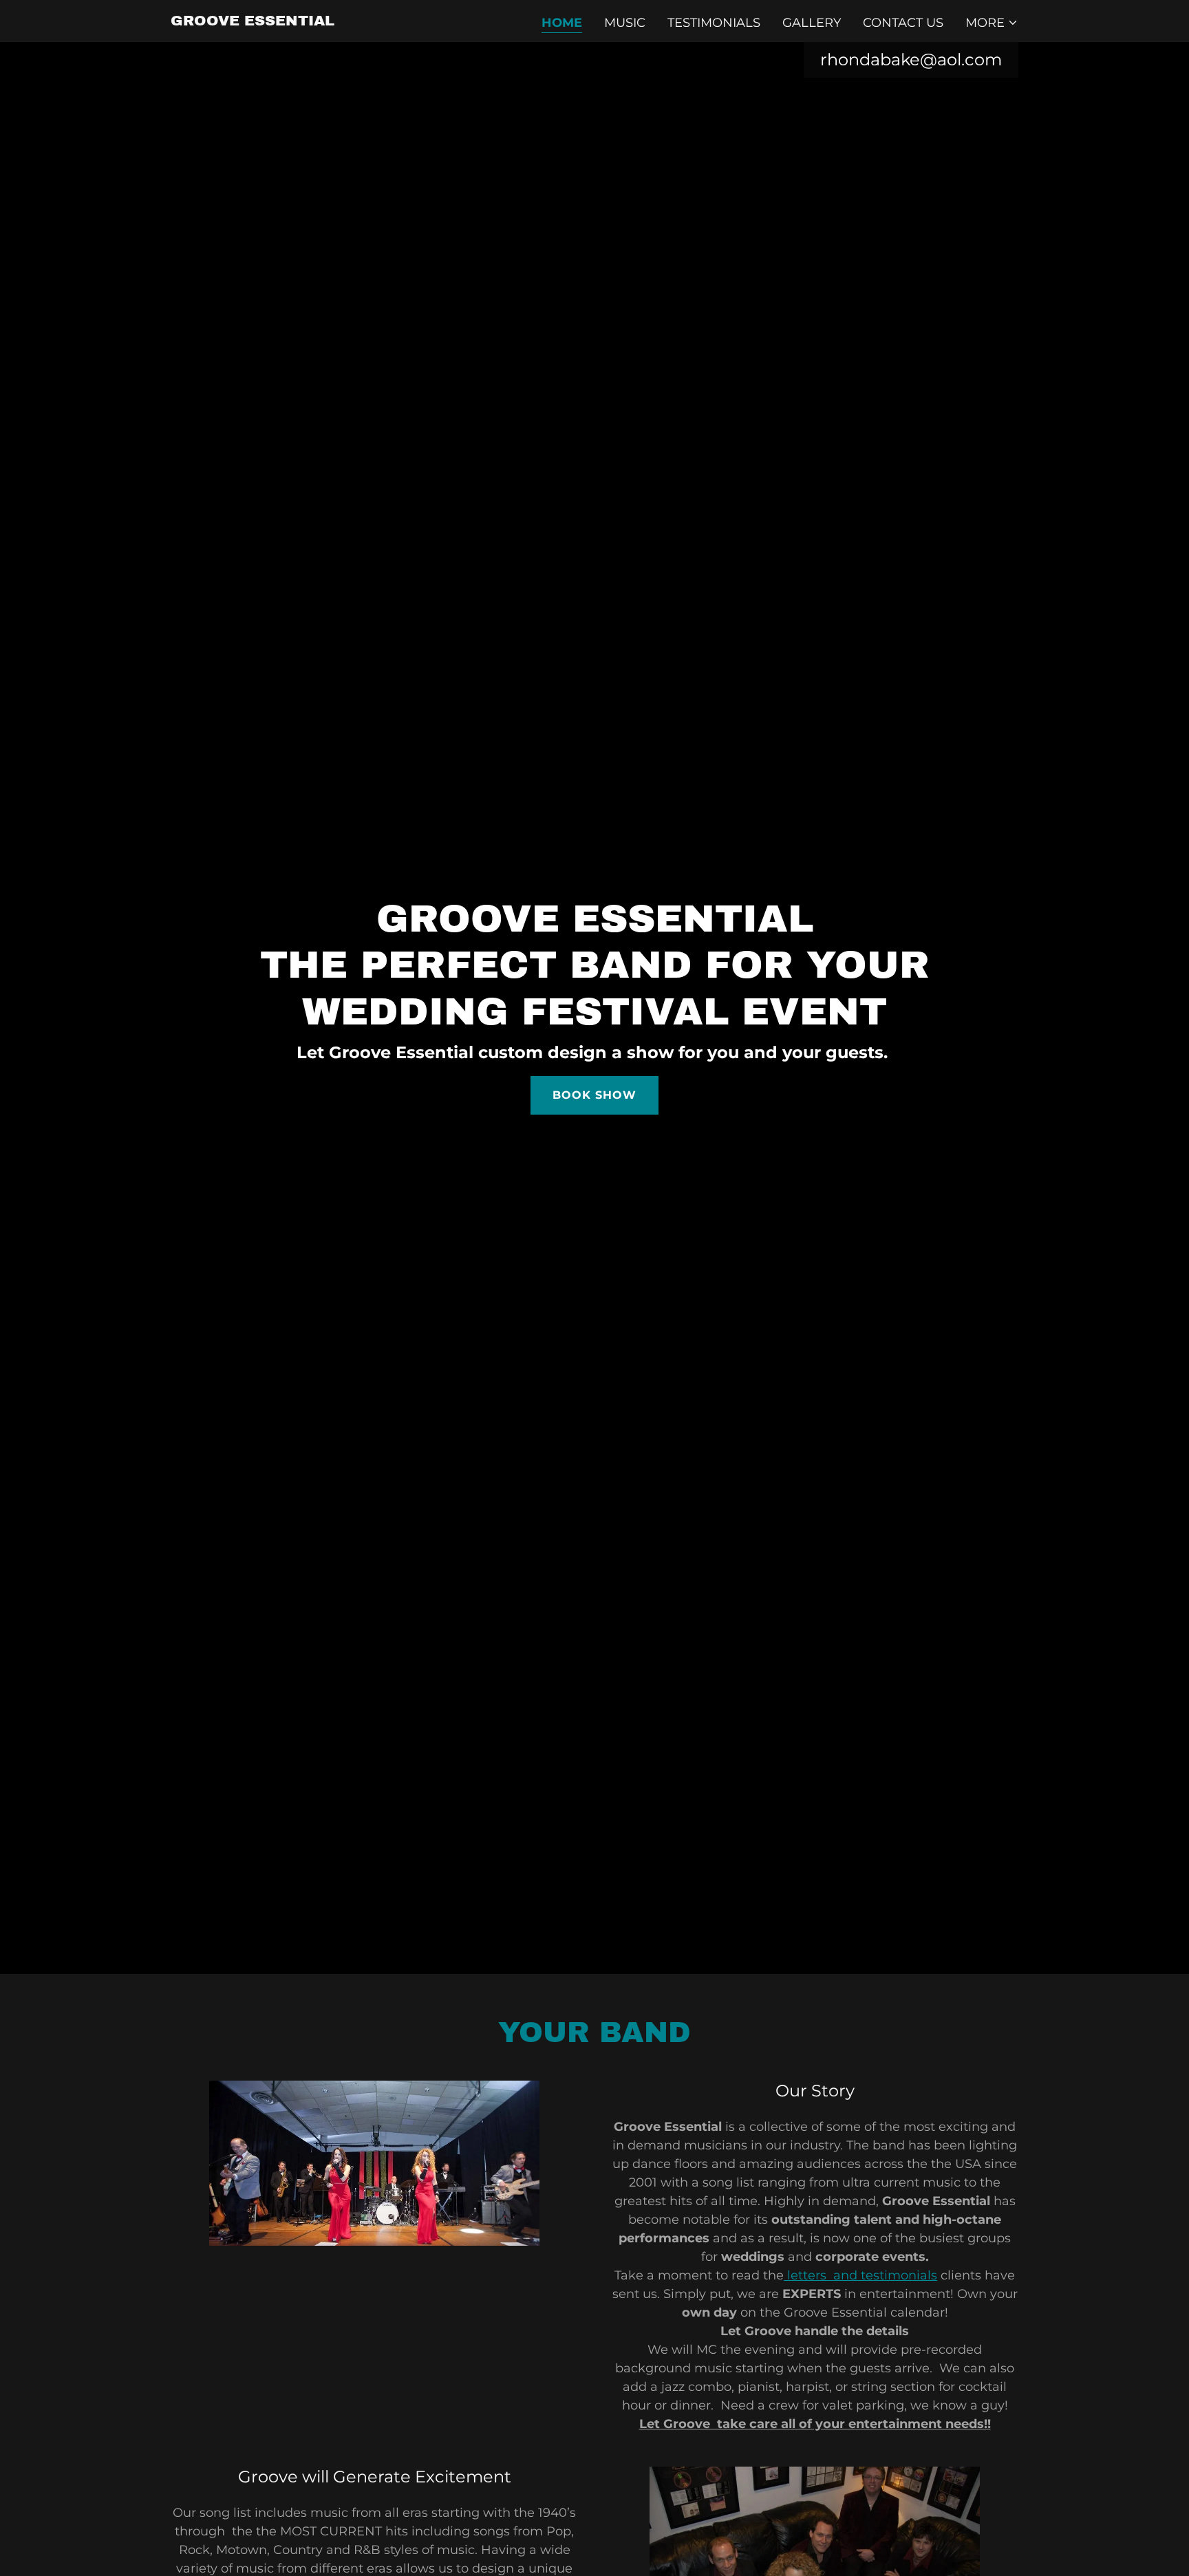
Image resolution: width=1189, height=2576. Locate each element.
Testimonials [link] (714, 23)
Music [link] (625, 23)
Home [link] (562, 23)
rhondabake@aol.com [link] (911, 60)
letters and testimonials (860, 2275)
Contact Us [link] (903, 23)
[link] (253, 21)
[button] (992, 23)
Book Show (594, 1095)
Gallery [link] (812, 23)
